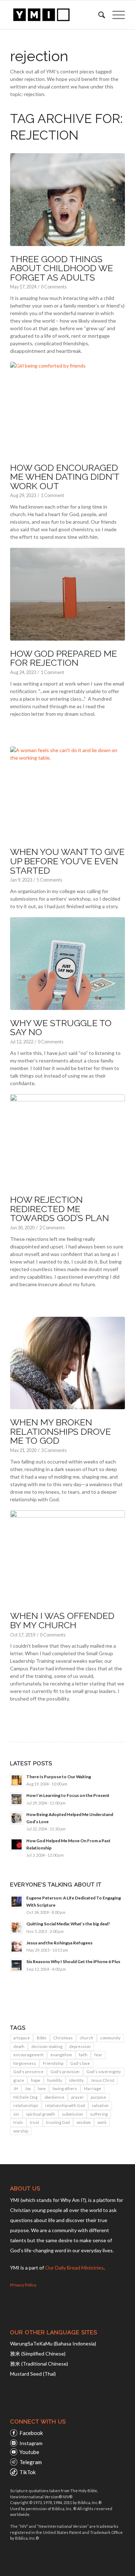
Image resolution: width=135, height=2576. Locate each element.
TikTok (28, 2472)
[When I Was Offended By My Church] (67, 1557)
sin (16, 2114)
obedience (54, 2097)
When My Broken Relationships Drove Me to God (60, 1431)
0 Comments (54, 287)
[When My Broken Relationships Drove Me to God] (67, 1363)
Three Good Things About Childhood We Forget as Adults (62, 268)
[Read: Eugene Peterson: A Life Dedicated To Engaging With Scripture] (17, 1902)
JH (16, 2088)
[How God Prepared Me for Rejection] (67, 594)
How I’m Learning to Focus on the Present (68, 1795)
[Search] (98, 15)
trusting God (58, 2122)
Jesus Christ (103, 2080)
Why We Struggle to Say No (61, 1028)
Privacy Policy (23, 2285)
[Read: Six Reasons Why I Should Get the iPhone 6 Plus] (17, 1965)
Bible (42, 2038)
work (102, 2122)
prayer (78, 2097)
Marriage (93, 2088)
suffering (99, 2114)
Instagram (31, 2443)
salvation (100, 2105)
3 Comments (54, 1450)
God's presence (28, 2072)
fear (98, 2055)
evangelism (61, 2055)
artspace (22, 2038)
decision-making (47, 2046)
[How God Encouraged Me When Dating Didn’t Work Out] (67, 408)
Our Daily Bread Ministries (74, 2268)
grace (19, 2080)
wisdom (84, 2122)
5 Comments (49, 880)
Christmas (63, 2038)
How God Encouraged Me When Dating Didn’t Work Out (65, 477)
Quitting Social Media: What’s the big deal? (68, 1924)
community (110, 2038)
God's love (80, 2063)
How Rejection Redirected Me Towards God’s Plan (60, 1209)
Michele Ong (25, 2097)
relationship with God (65, 2105)
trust (35, 2122)
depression (80, 2046)
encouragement (28, 2055)
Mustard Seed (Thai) (33, 2374)
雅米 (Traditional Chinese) (39, 2364)
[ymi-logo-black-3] (56, 15)
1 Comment (52, 495)
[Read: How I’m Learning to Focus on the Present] (17, 1799)
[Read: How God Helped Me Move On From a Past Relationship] (17, 1844)
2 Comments (52, 1228)
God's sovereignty (104, 2072)
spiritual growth (40, 2114)
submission (73, 2114)
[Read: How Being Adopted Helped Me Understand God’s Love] (17, 1818)
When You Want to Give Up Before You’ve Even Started (67, 861)
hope (36, 2080)
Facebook (31, 2433)
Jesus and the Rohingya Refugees (59, 1943)
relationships (26, 2105)
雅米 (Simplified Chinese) (38, 2354)
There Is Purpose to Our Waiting (59, 1777)
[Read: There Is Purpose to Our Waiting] (17, 1780)
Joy (28, 2088)
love (42, 2088)
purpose (98, 2097)
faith (83, 2055)
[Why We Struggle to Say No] (67, 964)
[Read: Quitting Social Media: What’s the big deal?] (17, 1928)
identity (76, 2080)
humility (55, 2080)
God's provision (65, 2072)
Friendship (53, 2063)
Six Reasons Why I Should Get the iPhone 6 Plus (73, 1961)
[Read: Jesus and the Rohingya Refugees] (17, 1947)
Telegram (31, 2462)
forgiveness (25, 2063)
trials (18, 2122)
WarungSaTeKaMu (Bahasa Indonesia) (53, 2343)
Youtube (29, 2452)
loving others (65, 2088)
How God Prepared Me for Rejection (64, 658)
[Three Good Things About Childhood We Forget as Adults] (67, 200)
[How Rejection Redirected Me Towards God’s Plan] (67, 1141)
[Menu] (115, 15)
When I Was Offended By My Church (62, 1620)
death (19, 2046)
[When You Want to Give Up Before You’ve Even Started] (67, 793)
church (86, 2038)
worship (21, 2131)
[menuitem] (98, 15)
